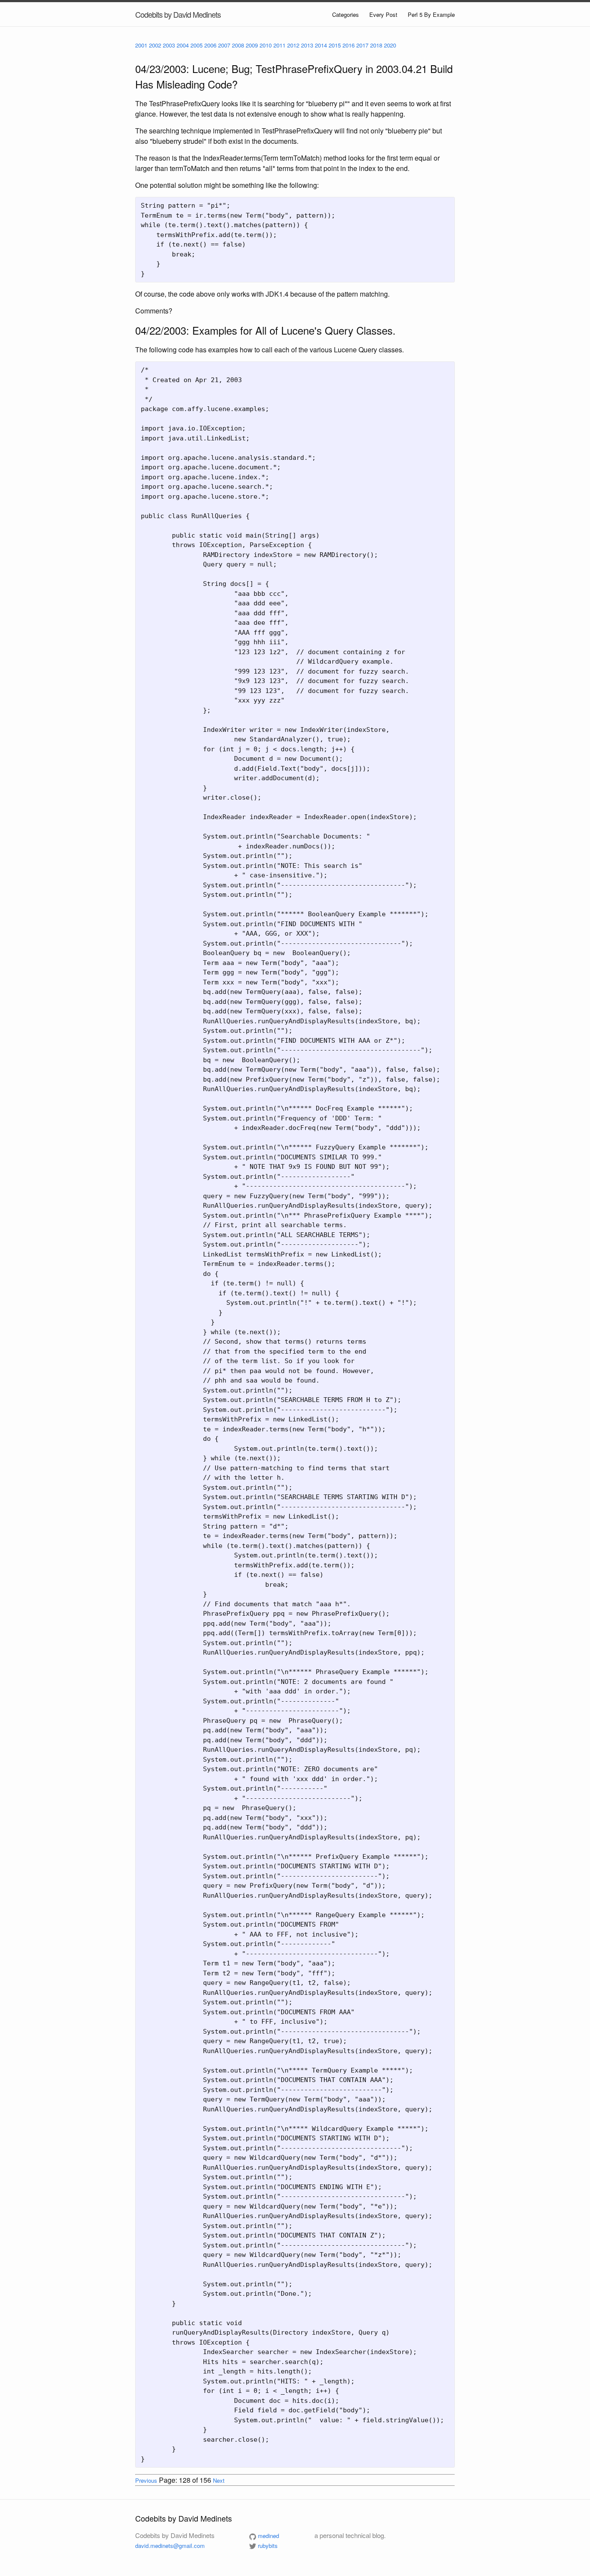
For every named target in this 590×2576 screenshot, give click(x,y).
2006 (210, 45)
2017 (362, 45)
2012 (293, 45)
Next (219, 2480)
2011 (279, 45)
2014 (321, 45)
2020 (390, 45)
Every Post (383, 14)
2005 (197, 45)
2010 (266, 45)
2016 (349, 45)
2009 (252, 45)
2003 (169, 45)
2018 (376, 45)
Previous (146, 2480)
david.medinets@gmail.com (170, 2546)
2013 (307, 45)
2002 (155, 45)
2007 (224, 45)
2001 (141, 45)
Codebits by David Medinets (178, 14)
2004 (183, 45)
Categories (346, 14)
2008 (238, 45)
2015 (335, 45)
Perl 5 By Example (431, 14)
